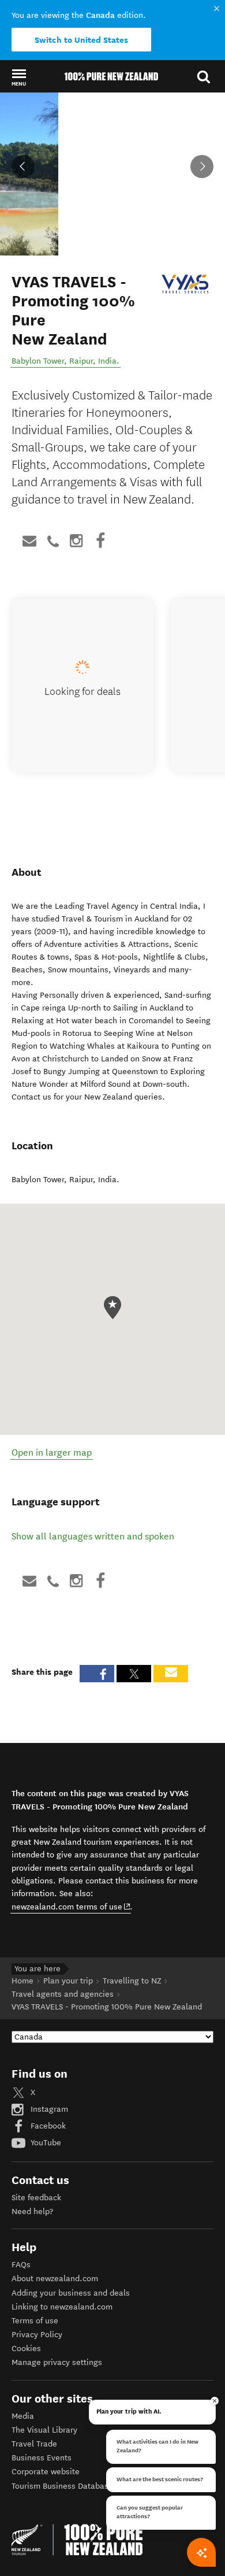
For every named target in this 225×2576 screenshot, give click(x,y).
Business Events (42, 2458)
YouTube (45, 2143)
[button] (19, 77)
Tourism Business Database (62, 2486)
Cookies (26, 2349)
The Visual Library (44, 2430)
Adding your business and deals (71, 2293)
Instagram (48, 2109)
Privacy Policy (37, 2335)
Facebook (47, 2126)
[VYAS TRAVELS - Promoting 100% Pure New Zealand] (185, 284)
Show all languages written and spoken (93, 1536)
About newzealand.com (55, 2279)
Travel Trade (34, 2444)
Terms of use (35, 2321)
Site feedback (36, 2198)
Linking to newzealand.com (62, 2307)
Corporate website (46, 2472)
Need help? (32, 2212)
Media (23, 2416)
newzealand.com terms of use (71, 1907)
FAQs (21, 2265)
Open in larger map (52, 1452)
